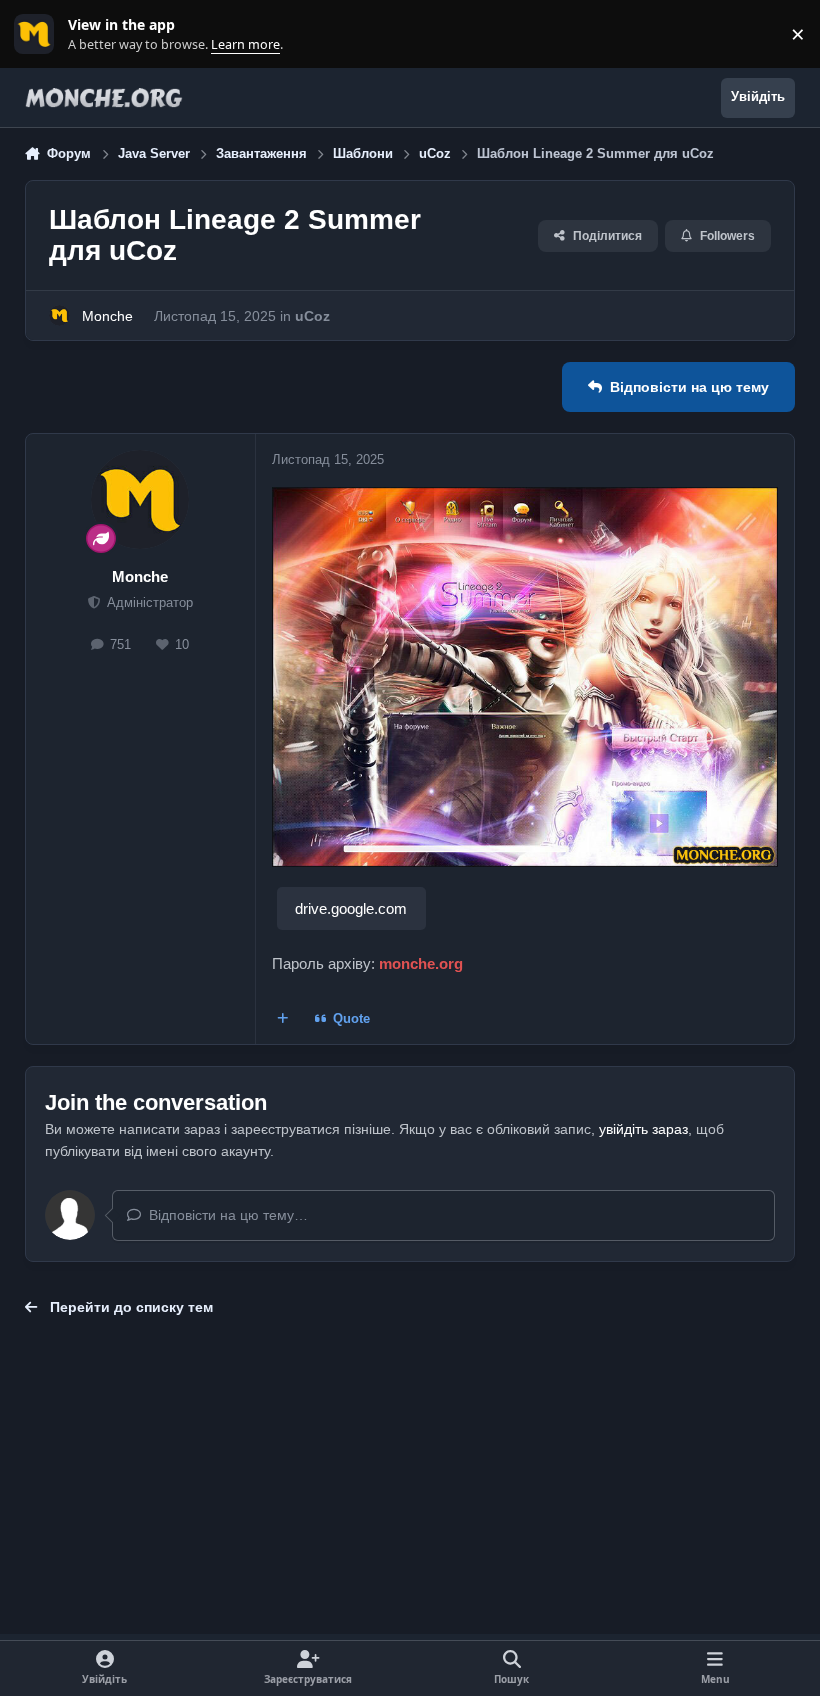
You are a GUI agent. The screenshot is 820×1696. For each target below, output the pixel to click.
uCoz (312, 316)
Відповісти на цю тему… (226, 1215)
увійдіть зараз (643, 1129)
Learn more (38, 34)
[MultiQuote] (282, 1019)
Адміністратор (148, 603)
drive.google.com (351, 908)
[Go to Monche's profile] (59, 315)
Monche (107, 316)
